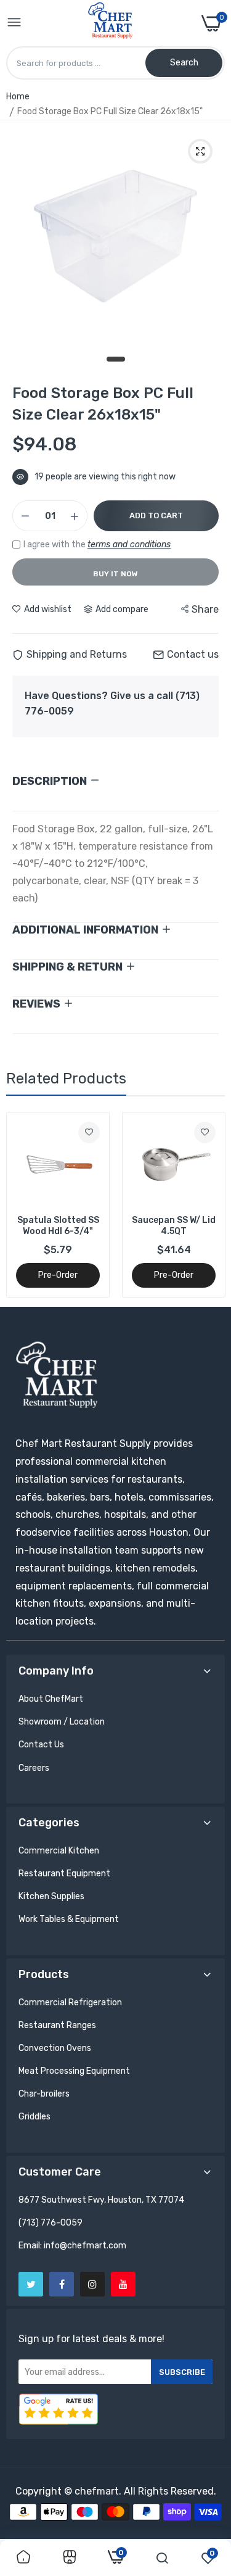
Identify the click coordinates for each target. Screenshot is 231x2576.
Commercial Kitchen (59, 1851)
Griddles (34, 2117)
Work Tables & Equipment (69, 1919)
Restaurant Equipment (64, 1874)
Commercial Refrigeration (70, 2002)
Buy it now (115, 574)
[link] (89, 1133)
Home (18, 97)
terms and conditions (129, 545)
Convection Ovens (55, 2048)
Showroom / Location (62, 1722)
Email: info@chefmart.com (72, 2246)
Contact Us (41, 1745)
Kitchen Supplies (51, 1896)
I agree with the (97, 545)
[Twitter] (31, 2284)
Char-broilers (44, 2094)
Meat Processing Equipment (74, 2071)
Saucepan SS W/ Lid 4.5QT (58, 1226)
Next (209, 1204)
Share (205, 609)
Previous (22, 1204)
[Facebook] (62, 2284)
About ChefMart (51, 1699)
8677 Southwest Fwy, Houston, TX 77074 (101, 2200)
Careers (34, 1768)
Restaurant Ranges (57, 2025)
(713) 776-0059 (51, 2223)
